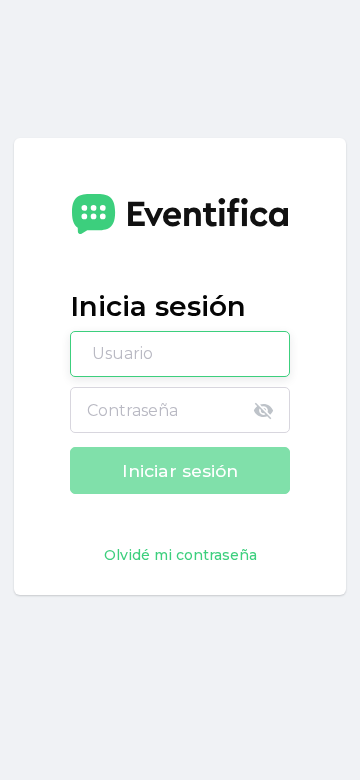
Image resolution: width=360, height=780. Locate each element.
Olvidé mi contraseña (180, 555)
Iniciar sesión (180, 470)
